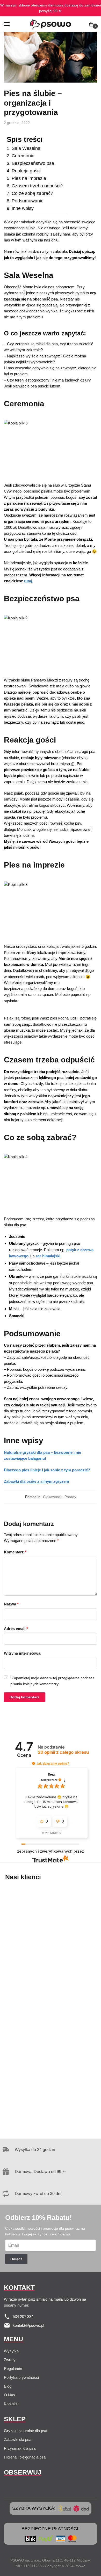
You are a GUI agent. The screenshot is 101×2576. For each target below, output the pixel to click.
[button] (34, 1763)
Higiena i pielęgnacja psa (25, 2457)
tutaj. (29, 581)
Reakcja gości (26, 171)
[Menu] (12, 24)
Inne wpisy (23, 208)
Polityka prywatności (21, 2377)
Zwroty (10, 2360)
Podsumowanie (28, 201)
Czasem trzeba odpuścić (37, 186)
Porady (70, 1497)
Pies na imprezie (29, 178)
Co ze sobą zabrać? (32, 193)
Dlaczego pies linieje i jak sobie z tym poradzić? (47, 1470)
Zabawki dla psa (18, 2439)
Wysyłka (11, 2351)
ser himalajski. (48, 1256)
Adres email (16, 1629)
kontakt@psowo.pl (28, 2325)
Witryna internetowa (22, 1653)
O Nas (9, 2395)
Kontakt (10, 2404)
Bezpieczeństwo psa (33, 163)
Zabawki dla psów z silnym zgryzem (36, 1481)
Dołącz (16, 2259)
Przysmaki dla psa (20, 2448)
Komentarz (15, 1552)
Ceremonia (23, 156)
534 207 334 (23, 2317)
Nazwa (11, 1604)
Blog (8, 2386)
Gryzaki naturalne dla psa (26, 2431)
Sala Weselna (26, 148)
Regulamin (13, 2369)
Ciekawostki (53, 1497)
